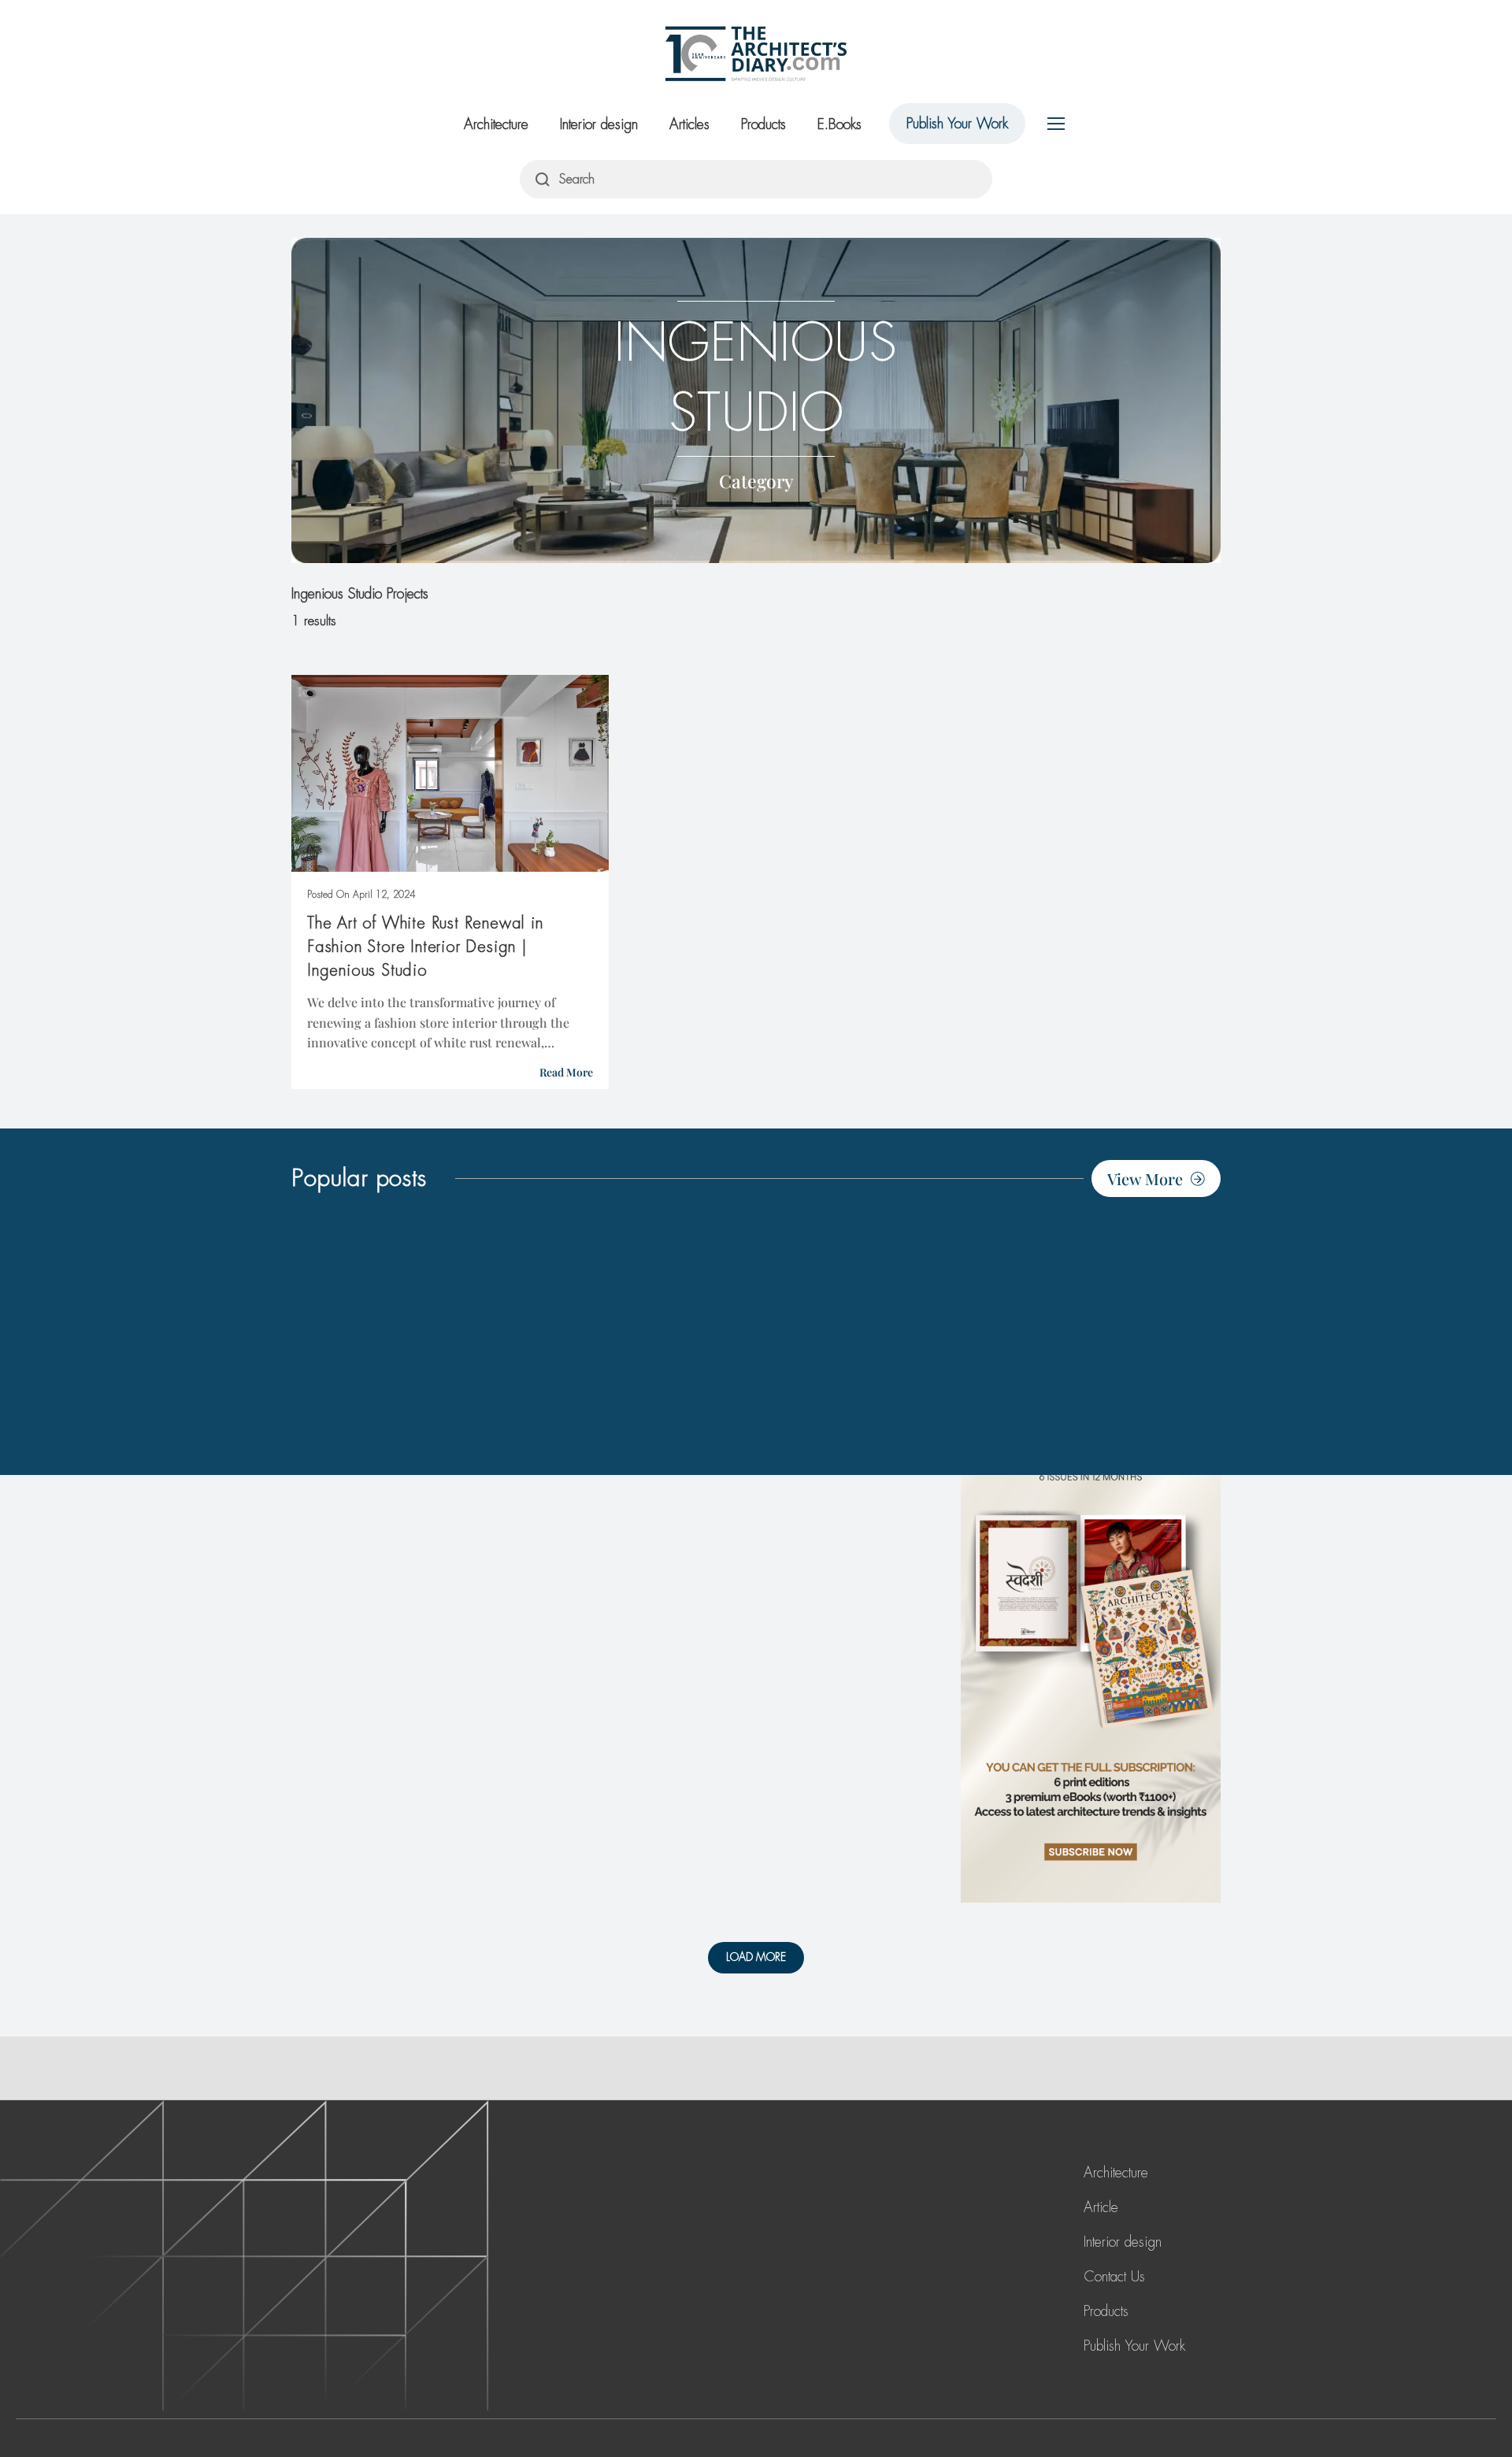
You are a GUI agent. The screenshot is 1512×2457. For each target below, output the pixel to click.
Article (1101, 2207)
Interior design (599, 124)
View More (1145, 1178)
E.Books (839, 124)
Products (763, 124)
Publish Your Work (957, 124)
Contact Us (1114, 2277)
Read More (566, 1072)
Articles (689, 124)
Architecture (496, 124)
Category (756, 481)
